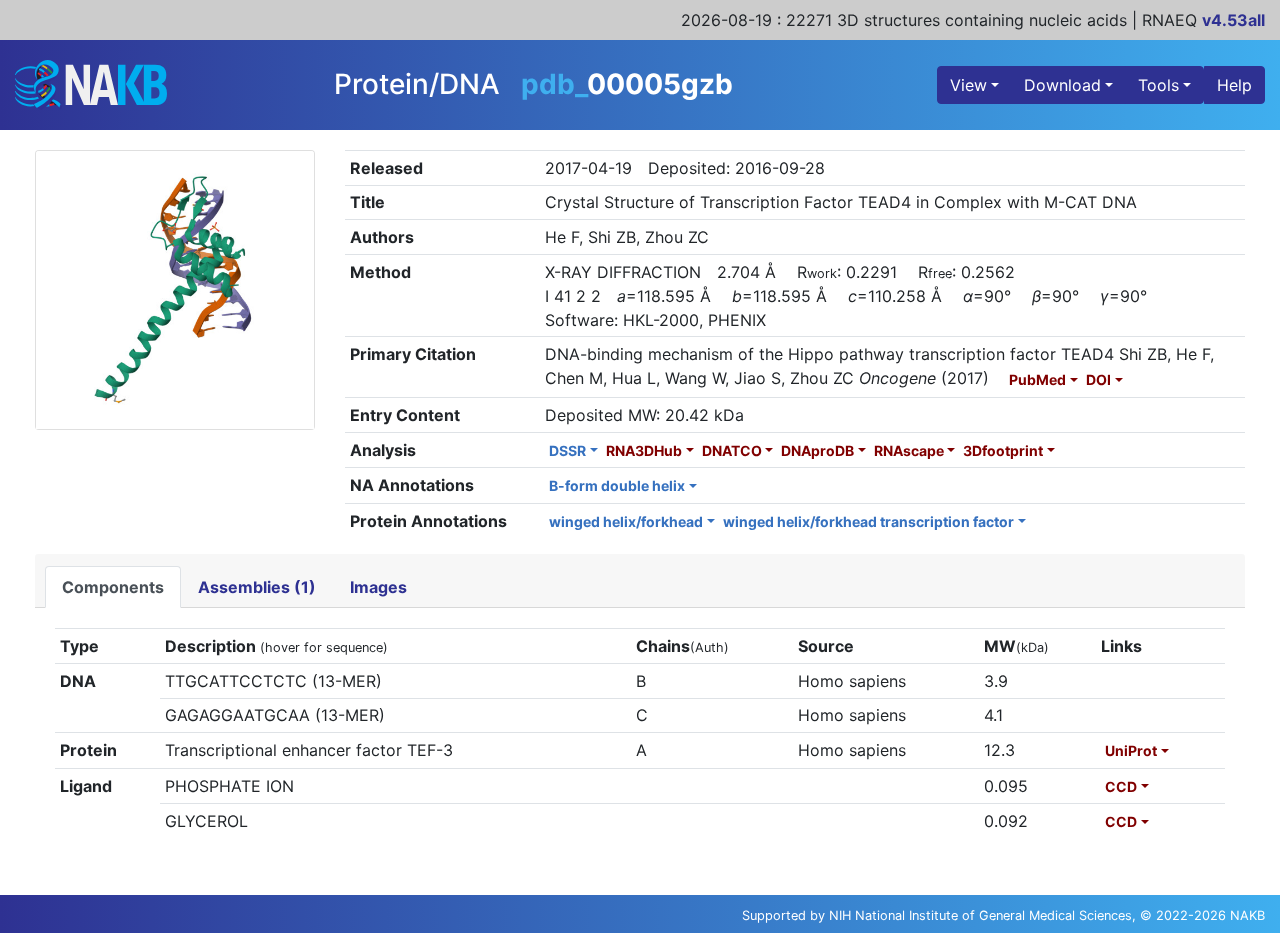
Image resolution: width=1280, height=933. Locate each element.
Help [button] (1234, 85)
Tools (1158, 85)
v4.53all (1233, 20)
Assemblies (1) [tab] (257, 587)
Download (1062, 85)
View (968, 85)
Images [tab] (378, 587)
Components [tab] (113, 587)
